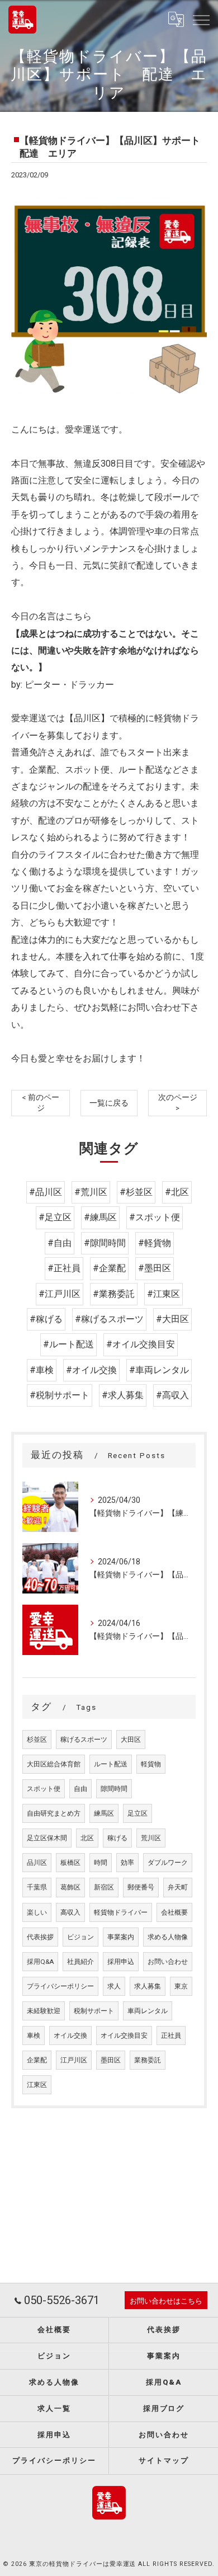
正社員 (171, 2036)
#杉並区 (136, 1192)
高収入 (70, 1912)
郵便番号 (141, 1887)
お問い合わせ (168, 1962)
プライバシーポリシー (60, 1986)
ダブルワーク (168, 1863)
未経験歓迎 (44, 2011)
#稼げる (46, 1319)
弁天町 (178, 1887)
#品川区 (46, 1192)
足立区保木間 (47, 1838)
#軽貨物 (155, 1243)
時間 (101, 1863)
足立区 (138, 1813)
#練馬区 (100, 1217)
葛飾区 (70, 1887)
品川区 (37, 1863)
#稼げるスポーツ (109, 1319)
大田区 (131, 1740)
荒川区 (151, 1838)
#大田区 (172, 1319)
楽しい (37, 1912)
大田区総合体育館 (54, 1764)
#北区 (177, 1192)
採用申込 (121, 1962)
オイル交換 (70, 2036)
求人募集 (148, 1986)
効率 (127, 1863)
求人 (114, 1986)
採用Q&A (40, 1962)
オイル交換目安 (124, 2036)
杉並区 (37, 1740)
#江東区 (163, 1294)
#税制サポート (60, 1395)
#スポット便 (155, 1217)
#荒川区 (91, 1192)
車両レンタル (148, 2011)
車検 (34, 2036)
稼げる (117, 1838)
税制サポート (94, 2011)
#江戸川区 (60, 1294)
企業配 (37, 2060)
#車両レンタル (159, 1370)
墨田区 (111, 2060)
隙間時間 (114, 1789)
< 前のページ (41, 1103)
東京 (181, 1986)
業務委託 (148, 2060)
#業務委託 (114, 1294)
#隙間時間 (105, 1243)
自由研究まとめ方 (54, 1813)
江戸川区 (74, 2060)
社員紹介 (80, 1962)
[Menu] (201, 20)
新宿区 (104, 1887)
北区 (87, 1838)
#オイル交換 (91, 1370)
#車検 (42, 1370)
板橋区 (70, 1863)
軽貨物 (151, 1764)
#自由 (60, 1243)
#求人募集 (123, 1395)
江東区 (37, 2085)
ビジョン (80, 1937)
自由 (80, 1789)
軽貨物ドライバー (121, 1912)
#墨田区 (155, 1268)
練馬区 (104, 1813)
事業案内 (121, 1937)
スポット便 (44, 1789)
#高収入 (172, 1395)
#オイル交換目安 (141, 1344)
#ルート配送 (68, 1344)
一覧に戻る (109, 1103)
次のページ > (178, 1103)
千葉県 (37, 1887)
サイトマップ (164, 2460)
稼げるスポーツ (84, 1740)
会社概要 (174, 1912)
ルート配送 (111, 1764)
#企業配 (109, 1268)
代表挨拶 (40, 1937)
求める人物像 (168, 1937)
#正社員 (64, 1268)
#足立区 (55, 1217)
